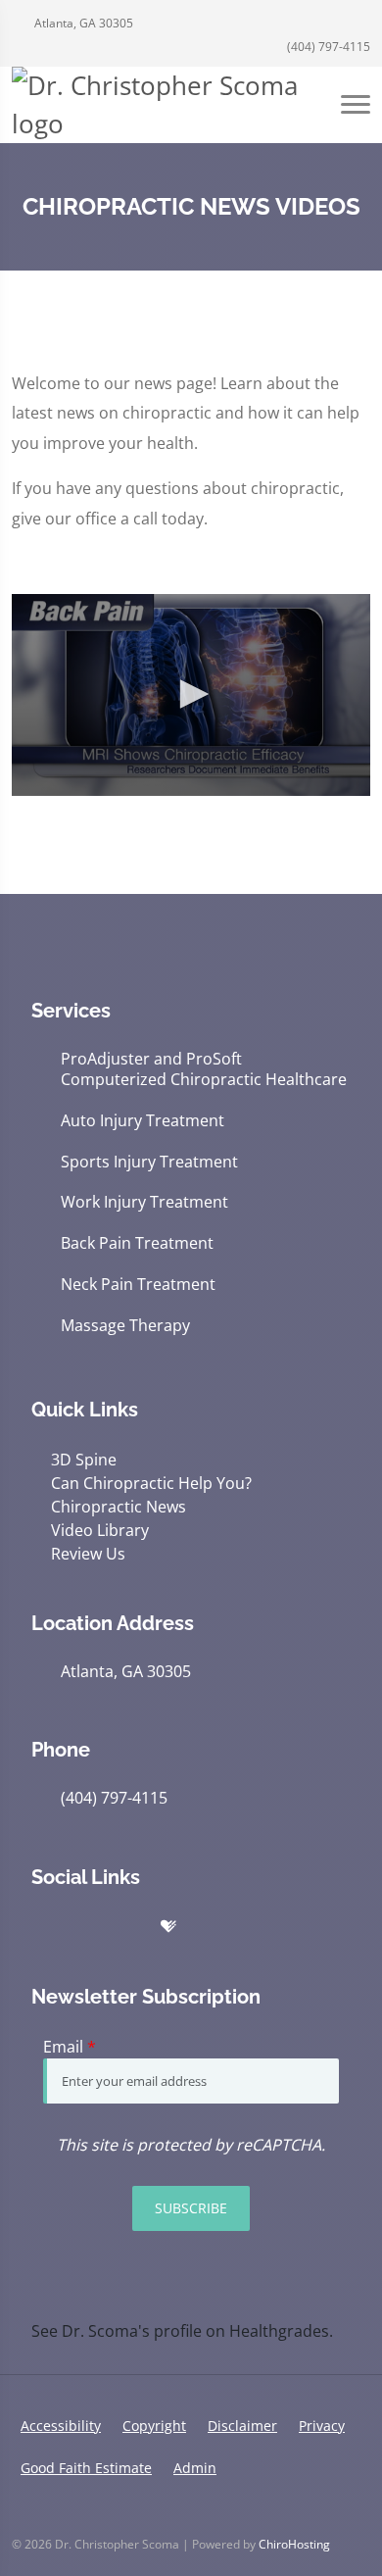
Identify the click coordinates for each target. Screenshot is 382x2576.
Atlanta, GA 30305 (82, 23)
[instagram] (253, 1927)
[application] (191, 695)
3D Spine (84, 1460)
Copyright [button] (154, 2426)
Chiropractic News (119, 1507)
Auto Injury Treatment (143, 1121)
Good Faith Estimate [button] (86, 2468)
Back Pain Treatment (137, 1243)
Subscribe (191, 2208)
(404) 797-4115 (327, 47)
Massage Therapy (125, 1326)
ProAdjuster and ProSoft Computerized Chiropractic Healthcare (204, 1069)
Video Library (100, 1530)
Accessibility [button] (61, 2426)
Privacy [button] (322, 2426)
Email (70, 2047)
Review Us (88, 1554)
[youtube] (210, 1927)
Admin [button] (195, 2468)
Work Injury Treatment (144, 1202)
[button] (191, 694)
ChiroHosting (294, 2544)
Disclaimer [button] (242, 2426)
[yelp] (84, 1927)
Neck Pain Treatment (138, 1285)
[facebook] (127, 1927)
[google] (41, 1927)
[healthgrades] (168, 1927)
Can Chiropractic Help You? (151, 1483)
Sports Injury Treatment (149, 1162)
